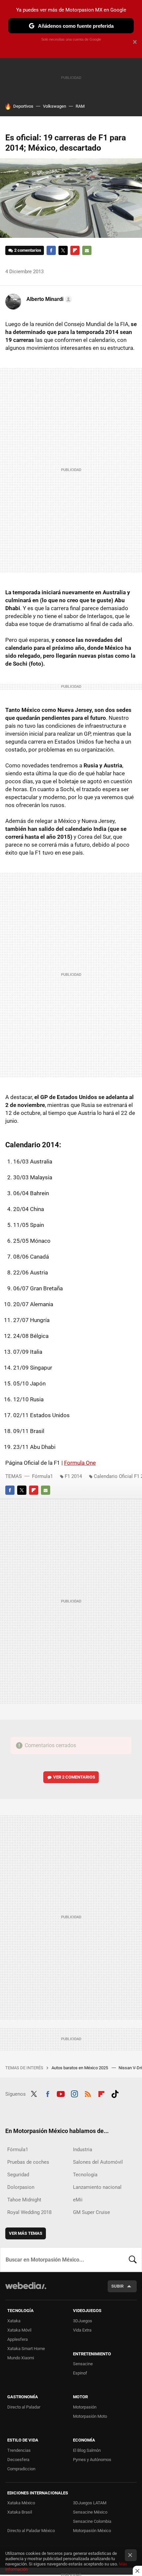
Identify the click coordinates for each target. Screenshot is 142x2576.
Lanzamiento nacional (97, 2187)
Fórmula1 (42, 1476)
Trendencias (19, 2450)
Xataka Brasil (20, 2512)
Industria (83, 2150)
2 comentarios (28, 250)
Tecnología (85, 2175)
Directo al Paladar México (31, 2531)
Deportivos (23, 106)
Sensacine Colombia (92, 2521)
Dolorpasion (21, 2187)
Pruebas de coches (28, 2162)
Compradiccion (21, 2469)
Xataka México (21, 2503)
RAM (80, 106)
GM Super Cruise (91, 2212)
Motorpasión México (92, 2531)
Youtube (61, 2093)
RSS (88, 2093)
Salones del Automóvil (98, 2162)
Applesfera (18, 2339)
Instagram (74, 2093)
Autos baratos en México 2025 (80, 2068)
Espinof (80, 2373)
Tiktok (115, 2093)
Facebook (51, 250)
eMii (78, 2200)
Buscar (133, 2260)
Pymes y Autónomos (92, 2460)
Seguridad (18, 2175)
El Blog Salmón (87, 2450)
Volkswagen (54, 106)
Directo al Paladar (24, 2407)
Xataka (14, 2321)
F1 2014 (73, 1476)
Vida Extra (82, 2330)
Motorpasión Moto (90, 2416)
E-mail (87, 250)
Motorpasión (85, 2407)
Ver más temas (26, 2233)
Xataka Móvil (19, 2330)
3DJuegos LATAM (90, 2503)
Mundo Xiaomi (21, 2358)
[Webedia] (26, 2290)
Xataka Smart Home (26, 2349)
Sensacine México (90, 2512)
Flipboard (75, 250)
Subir (117, 2286)
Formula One (80, 1463)
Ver (74, 1777)
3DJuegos (83, 2321)
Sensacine (83, 2364)
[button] (48, 299)
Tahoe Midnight (24, 2200)
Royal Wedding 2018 (29, 2212)
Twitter (63, 250)
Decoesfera (18, 2460)
